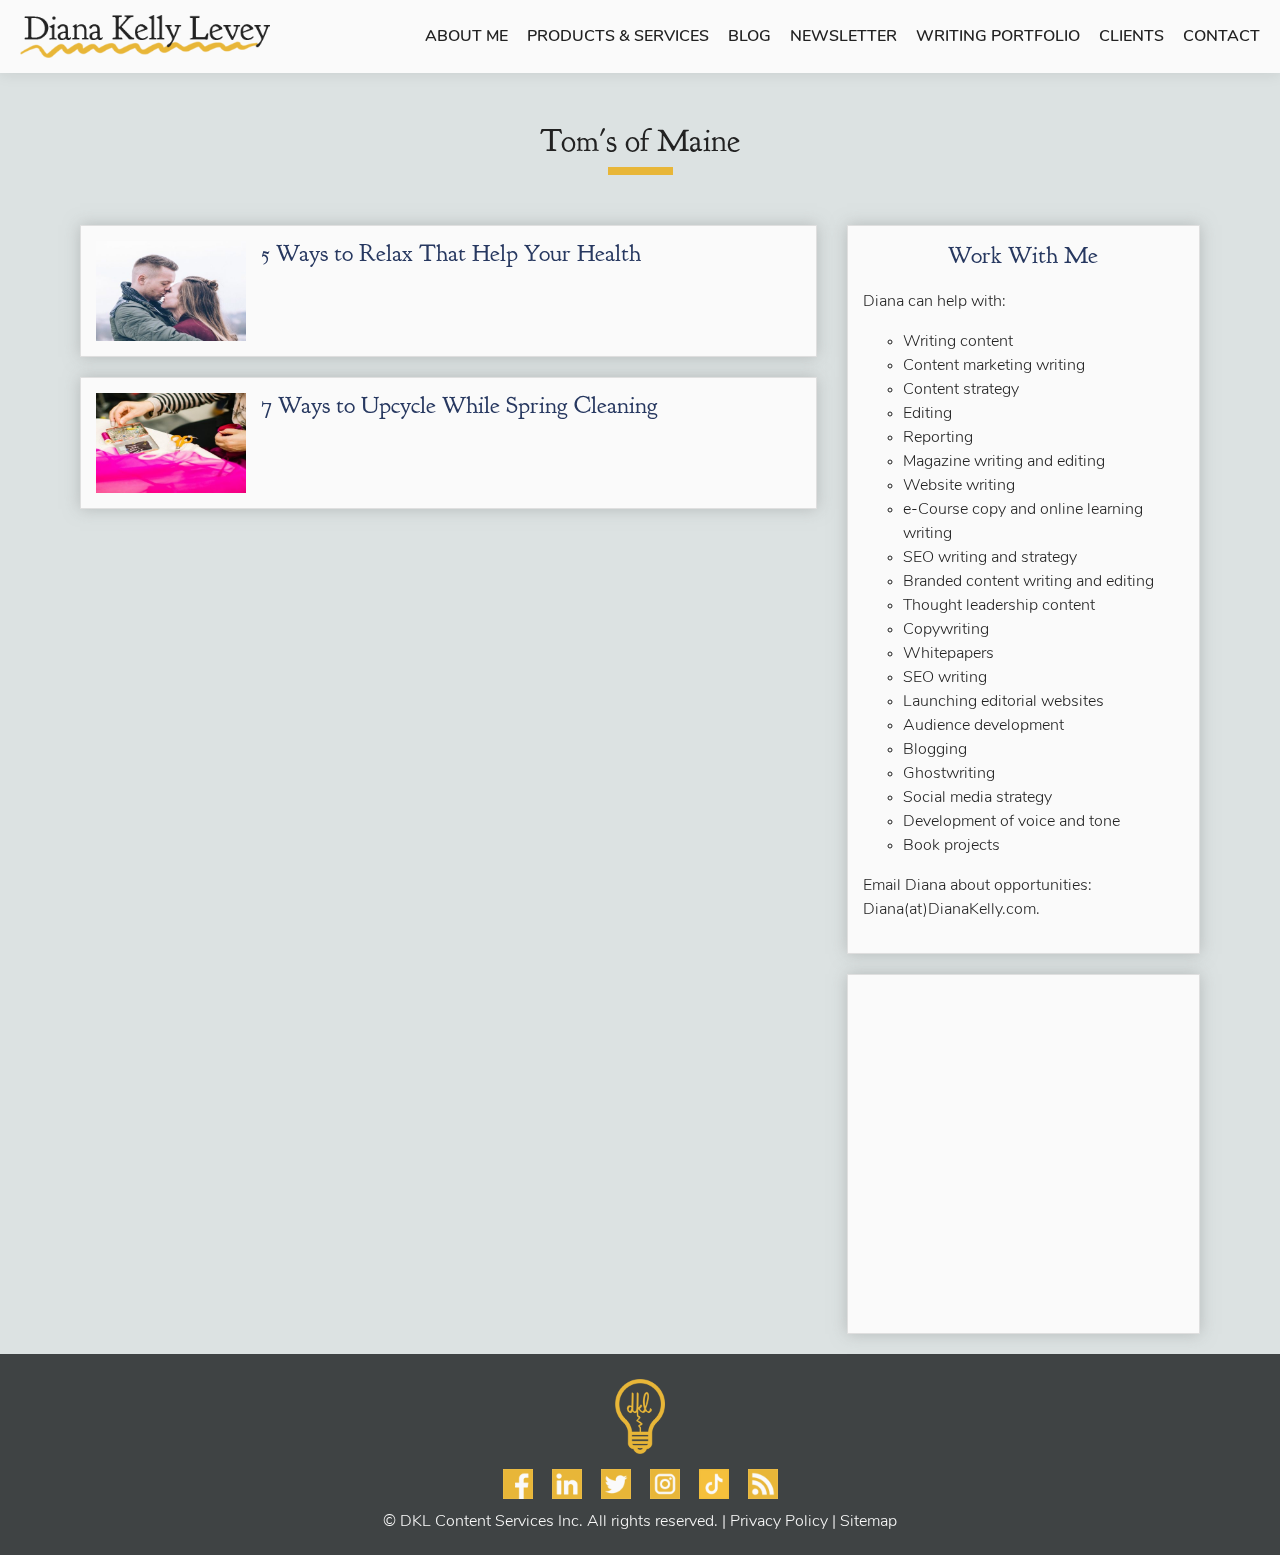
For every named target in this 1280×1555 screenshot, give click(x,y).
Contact (1221, 37)
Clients (1131, 37)
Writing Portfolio (998, 37)
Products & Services (618, 37)
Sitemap (868, 1522)
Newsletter (843, 37)
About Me (466, 37)
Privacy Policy (779, 1522)
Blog (749, 37)
